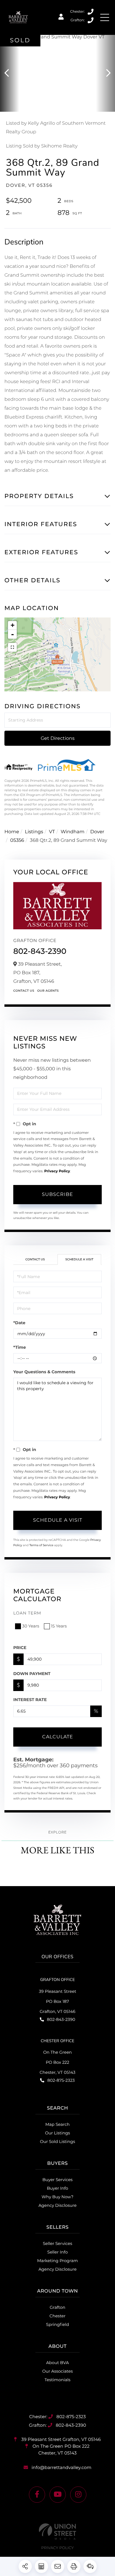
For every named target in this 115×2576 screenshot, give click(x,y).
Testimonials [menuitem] (57, 2380)
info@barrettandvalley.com (61, 2467)
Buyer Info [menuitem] (57, 2188)
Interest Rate (30, 1700)
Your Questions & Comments (44, 1372)
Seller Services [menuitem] (57, 2243)
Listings (34, 832)
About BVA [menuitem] (58, 2363)
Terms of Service (41, 1545)
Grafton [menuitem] (58, 2307)
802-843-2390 (91, 20)
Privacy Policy (57, 1171)
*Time (20, 1347)
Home (12, 832)
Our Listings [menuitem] (58, 2133)
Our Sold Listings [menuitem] (57, 2141)
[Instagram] (78, 2495)
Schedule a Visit (79, 1259)
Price (20, 1648)
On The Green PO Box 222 (60, 2449)
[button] (10, 73)
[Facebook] (37, 2495)
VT (52, 832)
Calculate (58, 1737)
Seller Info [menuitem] (57, 2252)
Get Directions (58, 738)
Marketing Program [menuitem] (57, 2261)
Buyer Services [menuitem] (57, 2180)
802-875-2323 (91, 12)
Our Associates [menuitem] (57, 2371)
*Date (19, 1323)
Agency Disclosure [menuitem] (57, 2205)
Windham (73, 832)
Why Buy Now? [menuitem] (57, 2197)
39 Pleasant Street (60, 2439)
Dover (97, 832)
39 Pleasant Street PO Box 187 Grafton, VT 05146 (58, 2001)
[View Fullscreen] (12, 647)
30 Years (31, 1626)
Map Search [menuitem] (58, 2124)
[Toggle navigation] (105, 17)
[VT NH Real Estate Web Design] (57, 2532)
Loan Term (27, 1613)
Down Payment (32, 1674)
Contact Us (24, 991)
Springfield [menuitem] (57, 2324)
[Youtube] (58, 2495)
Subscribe (57, 1194)
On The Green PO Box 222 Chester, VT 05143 (57, 2062)
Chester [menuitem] (57, 2316)
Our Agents (48, 991)
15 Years (59, 1626)
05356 (17, 840)
